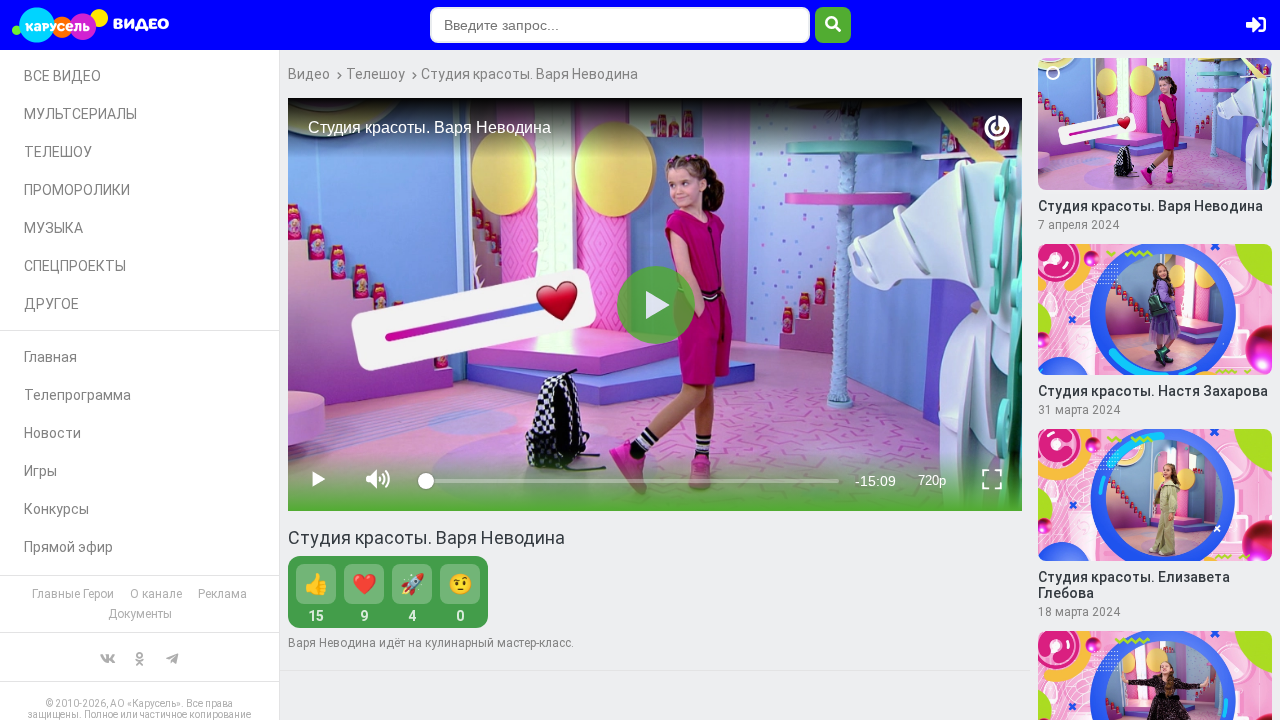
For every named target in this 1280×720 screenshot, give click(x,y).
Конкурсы (56, 509)
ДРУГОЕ (51, 304)
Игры (40, 471)
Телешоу (375, 74)
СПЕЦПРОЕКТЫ (75, 266)
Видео (309, 74)
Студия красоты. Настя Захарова (1153, 391)
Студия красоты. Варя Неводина (529, 74)
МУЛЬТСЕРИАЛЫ (80, 114)
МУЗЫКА (53, 228)
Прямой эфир (68, 547)
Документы (140, 614)
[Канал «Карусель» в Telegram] (172, 657)
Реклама (222, 594)
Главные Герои (73, 594)
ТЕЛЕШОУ (58, 152)
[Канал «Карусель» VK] (108, 657)
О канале (156, 594)
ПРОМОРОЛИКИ (77, 190)
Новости (52, 433)
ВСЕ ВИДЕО (62, 76)
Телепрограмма (77, 395)
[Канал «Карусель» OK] (140, 657)
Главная (50, 357)
